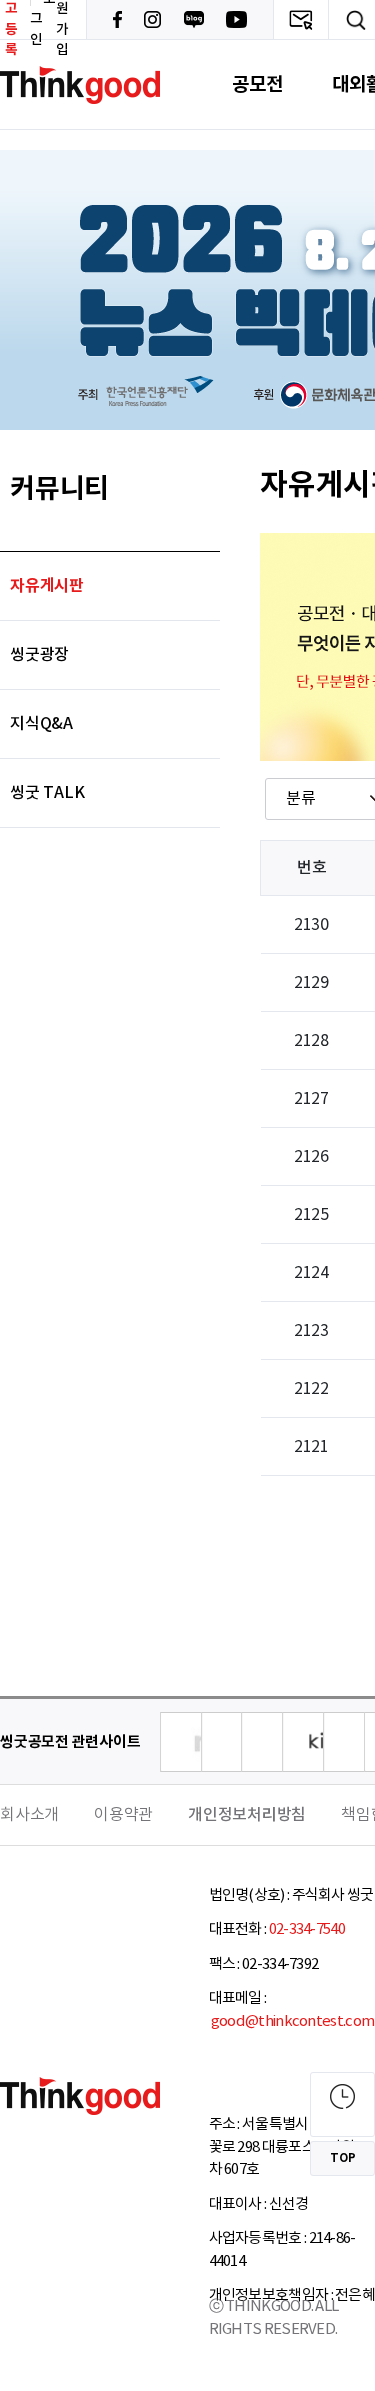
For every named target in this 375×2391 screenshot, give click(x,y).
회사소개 (29, 1815)
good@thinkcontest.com (292, 2021)
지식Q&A (41, 724)
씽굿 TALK (47, 793)
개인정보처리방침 (247, 1815)
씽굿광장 (39, 655)
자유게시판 (47, 586)
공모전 (257, 84)
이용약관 (123, 1815)
